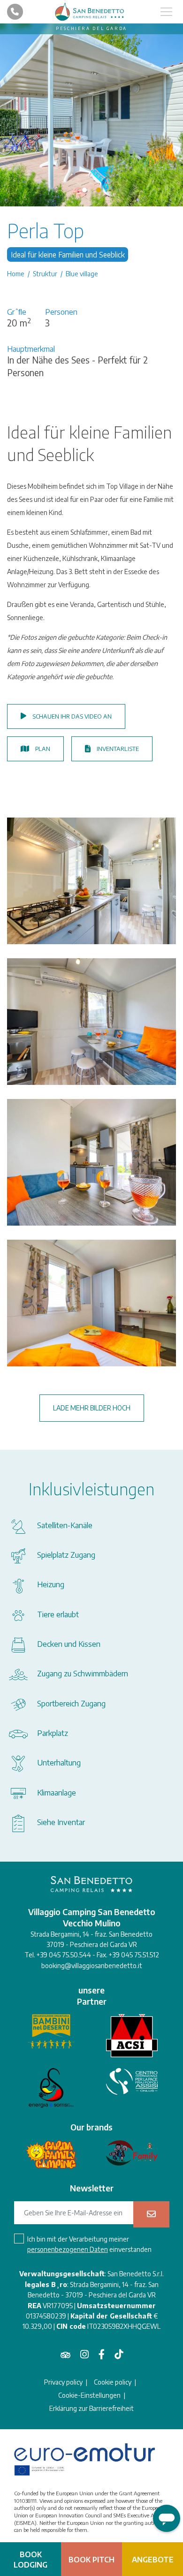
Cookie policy (113, 2382)
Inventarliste (118, 749)
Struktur (45, 274)
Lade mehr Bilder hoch (92, 1408)
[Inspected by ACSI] (132, 2036)
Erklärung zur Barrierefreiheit (91, 2409)
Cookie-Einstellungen (89, 2395)
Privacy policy (63, 2382)
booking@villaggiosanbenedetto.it (92, 1966)
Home (16, 274)
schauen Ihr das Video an (72, 716)
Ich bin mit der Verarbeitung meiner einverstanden (89, 2244)
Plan (43, 749)
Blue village (82, 274)
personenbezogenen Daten (68, 2249)
